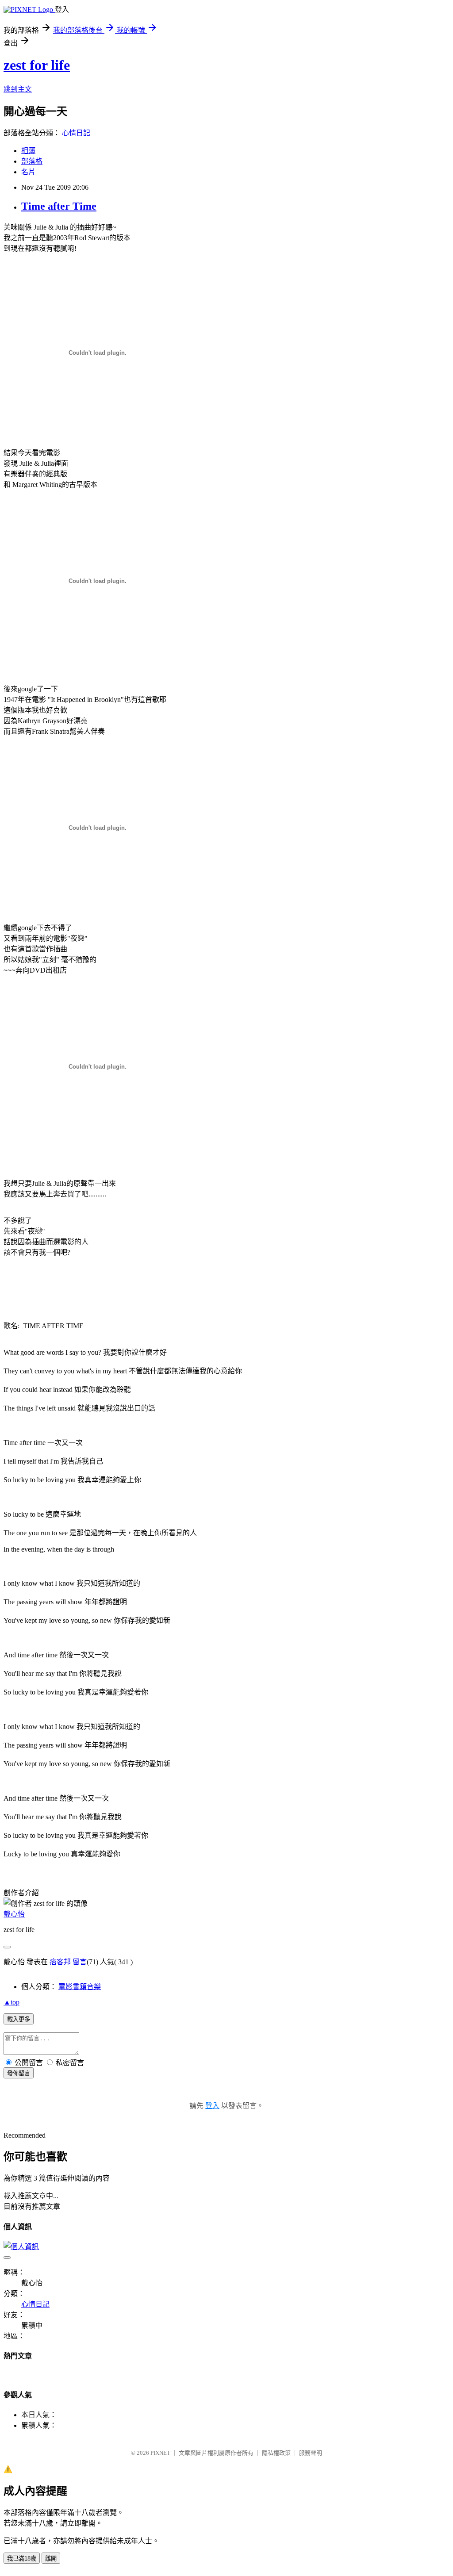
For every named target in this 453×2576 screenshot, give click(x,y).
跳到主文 (18, 89)
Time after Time (59, 206)
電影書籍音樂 (80, 1987)
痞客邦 (60, 1962)
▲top (12, 2002)
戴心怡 (14, 1914)
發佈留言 (19, 2073)
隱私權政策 (276, 2453)
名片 (28, 172)
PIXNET (160, 2453)
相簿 (28, 151)
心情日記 (76, 133)
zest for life (37, 65)
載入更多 (19, 2019)
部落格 (32, 161)
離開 (51, 2559)
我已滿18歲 (22, 2559)
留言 (80, 1962)
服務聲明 (311, 2453)
